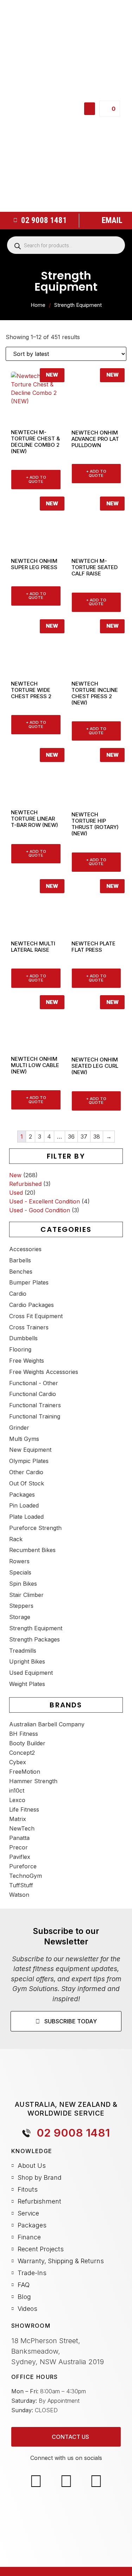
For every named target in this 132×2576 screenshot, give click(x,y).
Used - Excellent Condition (45, 1201)
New (15, 1175)
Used (16, 1193)
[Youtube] (96, 2481)
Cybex (18, 1762)
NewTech (22, 1828)
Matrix (18, 1819)
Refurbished (25, 1184)
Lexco (17, 1800)
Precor (18, 1847)
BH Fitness (24, 1734)
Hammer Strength (33, 1781)
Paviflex (20, 1857)
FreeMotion (25, 1772)
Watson (19, 1895)
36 (71, 1137)
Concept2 (22, 1753)
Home (38, 305)
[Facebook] (36, 2481)
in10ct (17, 1791)
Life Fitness (24, 1809)
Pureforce (23, 1866)
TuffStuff (21, 1885)
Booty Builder (27, 1743)
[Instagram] (66, 2481)
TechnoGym (26, 1876)
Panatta (19, 1838)
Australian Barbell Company (47, 1724)
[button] (90, 109)
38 (97, 1137)
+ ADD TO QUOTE (36, 479)
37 (84, 1137)
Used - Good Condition (40, 1210)
